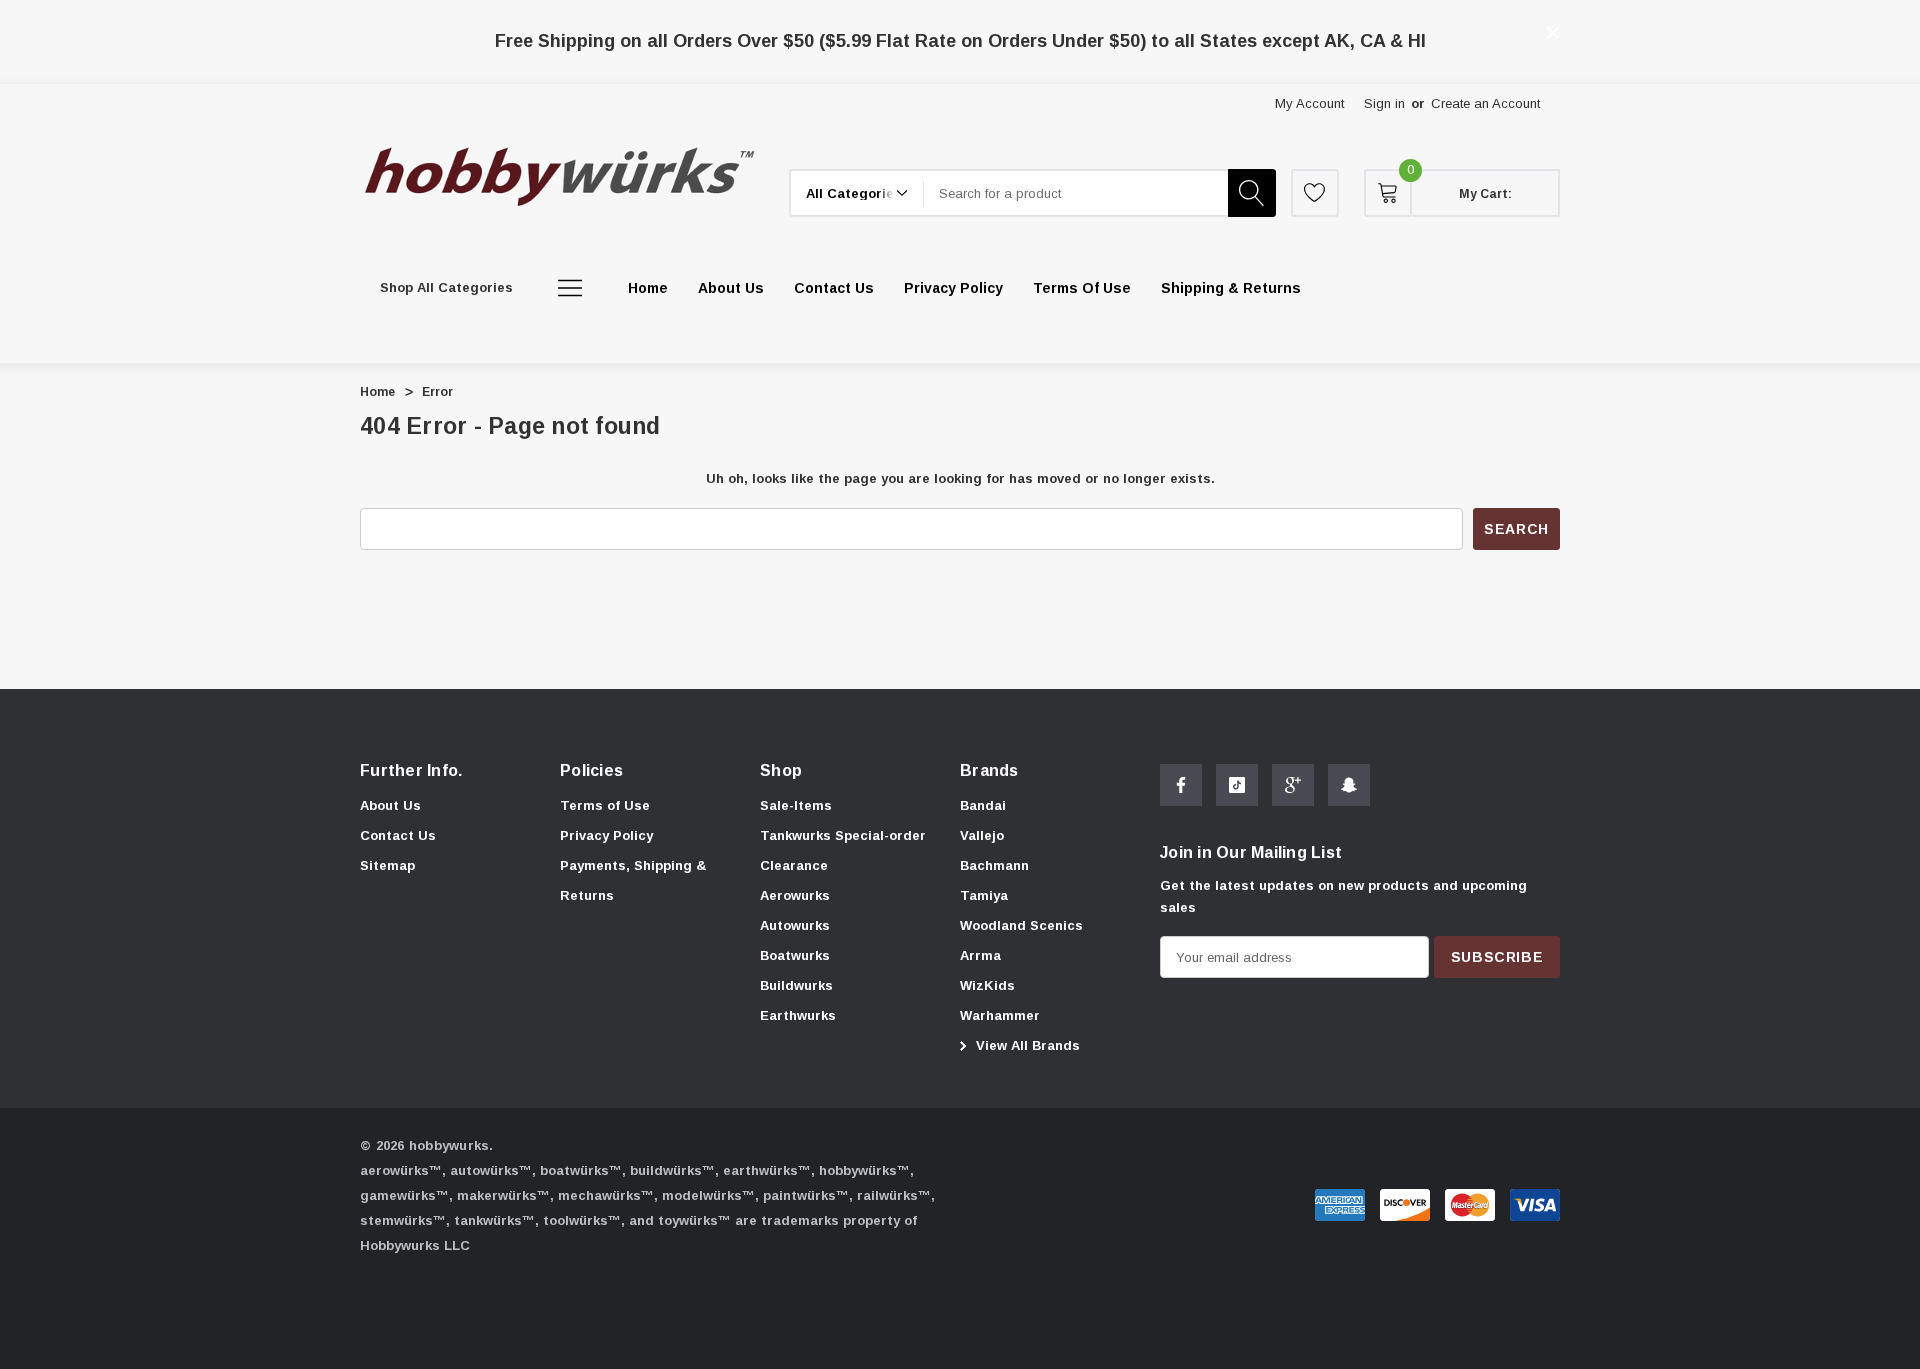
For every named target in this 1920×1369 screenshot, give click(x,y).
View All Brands (1026, 1045)
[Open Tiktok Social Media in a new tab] (1237, 785)
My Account (1309, 103)
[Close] (1553, 33)
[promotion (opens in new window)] (960, 19)
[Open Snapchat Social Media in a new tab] (1349, 785)
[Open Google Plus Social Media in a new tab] (1293, 785)
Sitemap (387, 865)
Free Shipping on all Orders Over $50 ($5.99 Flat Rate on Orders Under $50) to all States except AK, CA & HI (960, 41)
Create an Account (1485, 103)
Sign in (1384, 103)
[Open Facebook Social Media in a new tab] (1181, 785)
